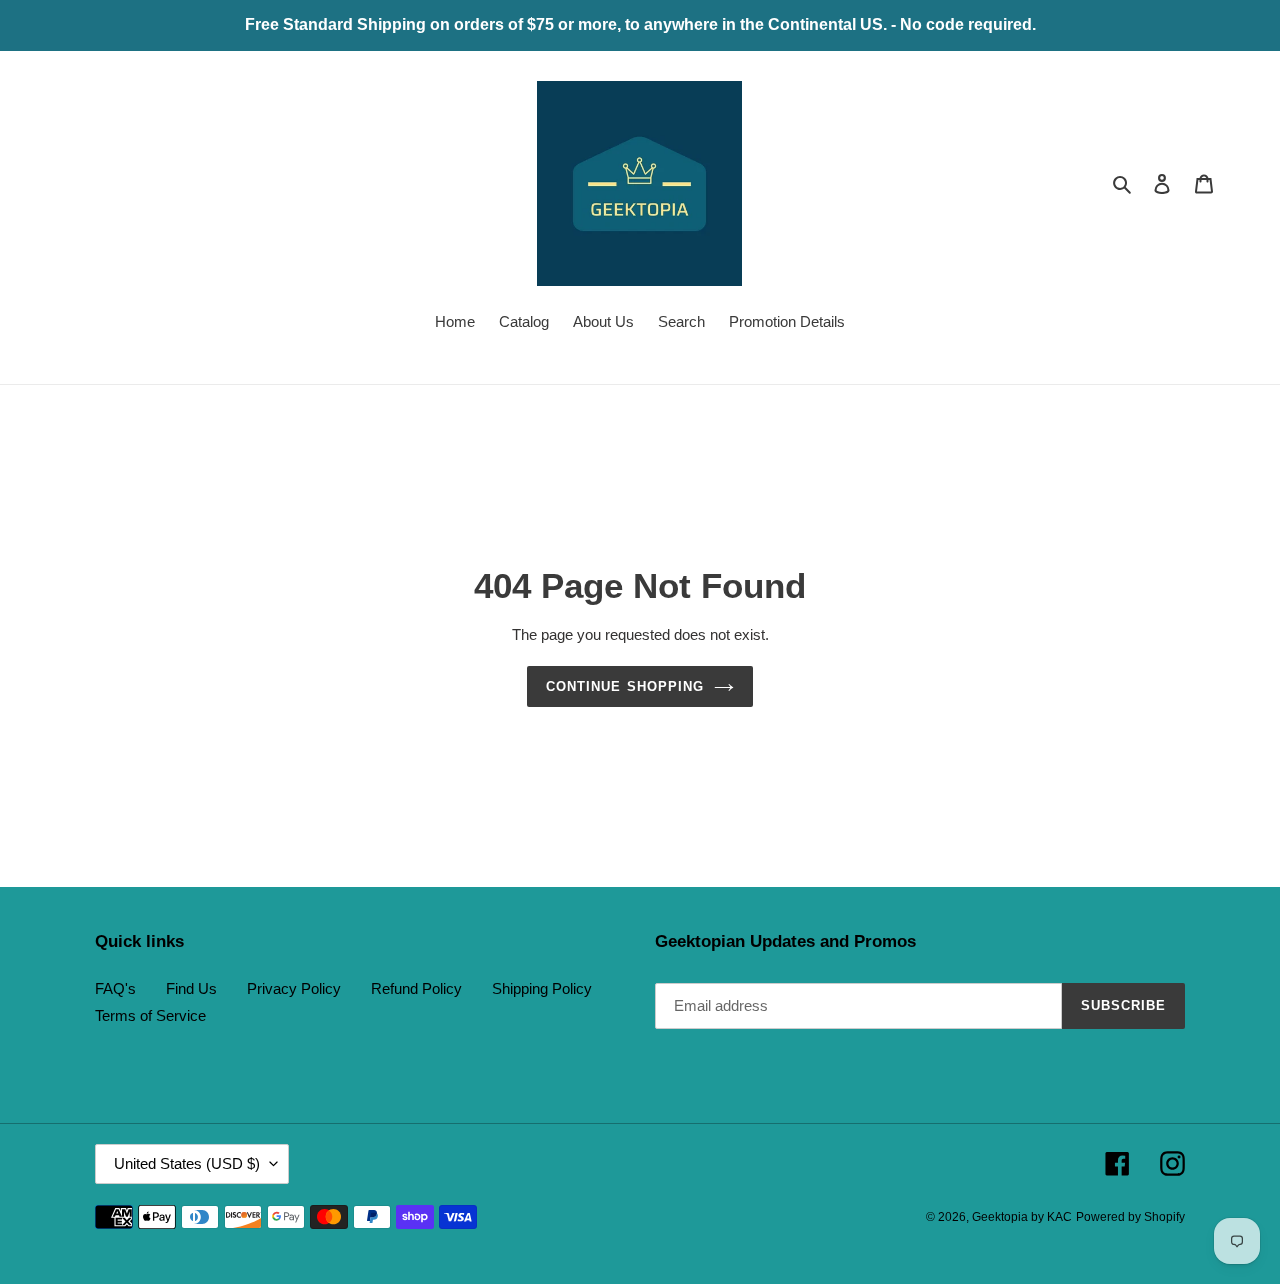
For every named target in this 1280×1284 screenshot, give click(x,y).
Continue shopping (625, 686)
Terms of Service (150, 1015)
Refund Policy (416, 988)
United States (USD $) (187, 1163)
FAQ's (115, 988)
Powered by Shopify (1130, 1217)
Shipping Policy (542, 988)
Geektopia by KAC (1022, 1217)
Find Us (191, 988)
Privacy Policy (294, 988)
